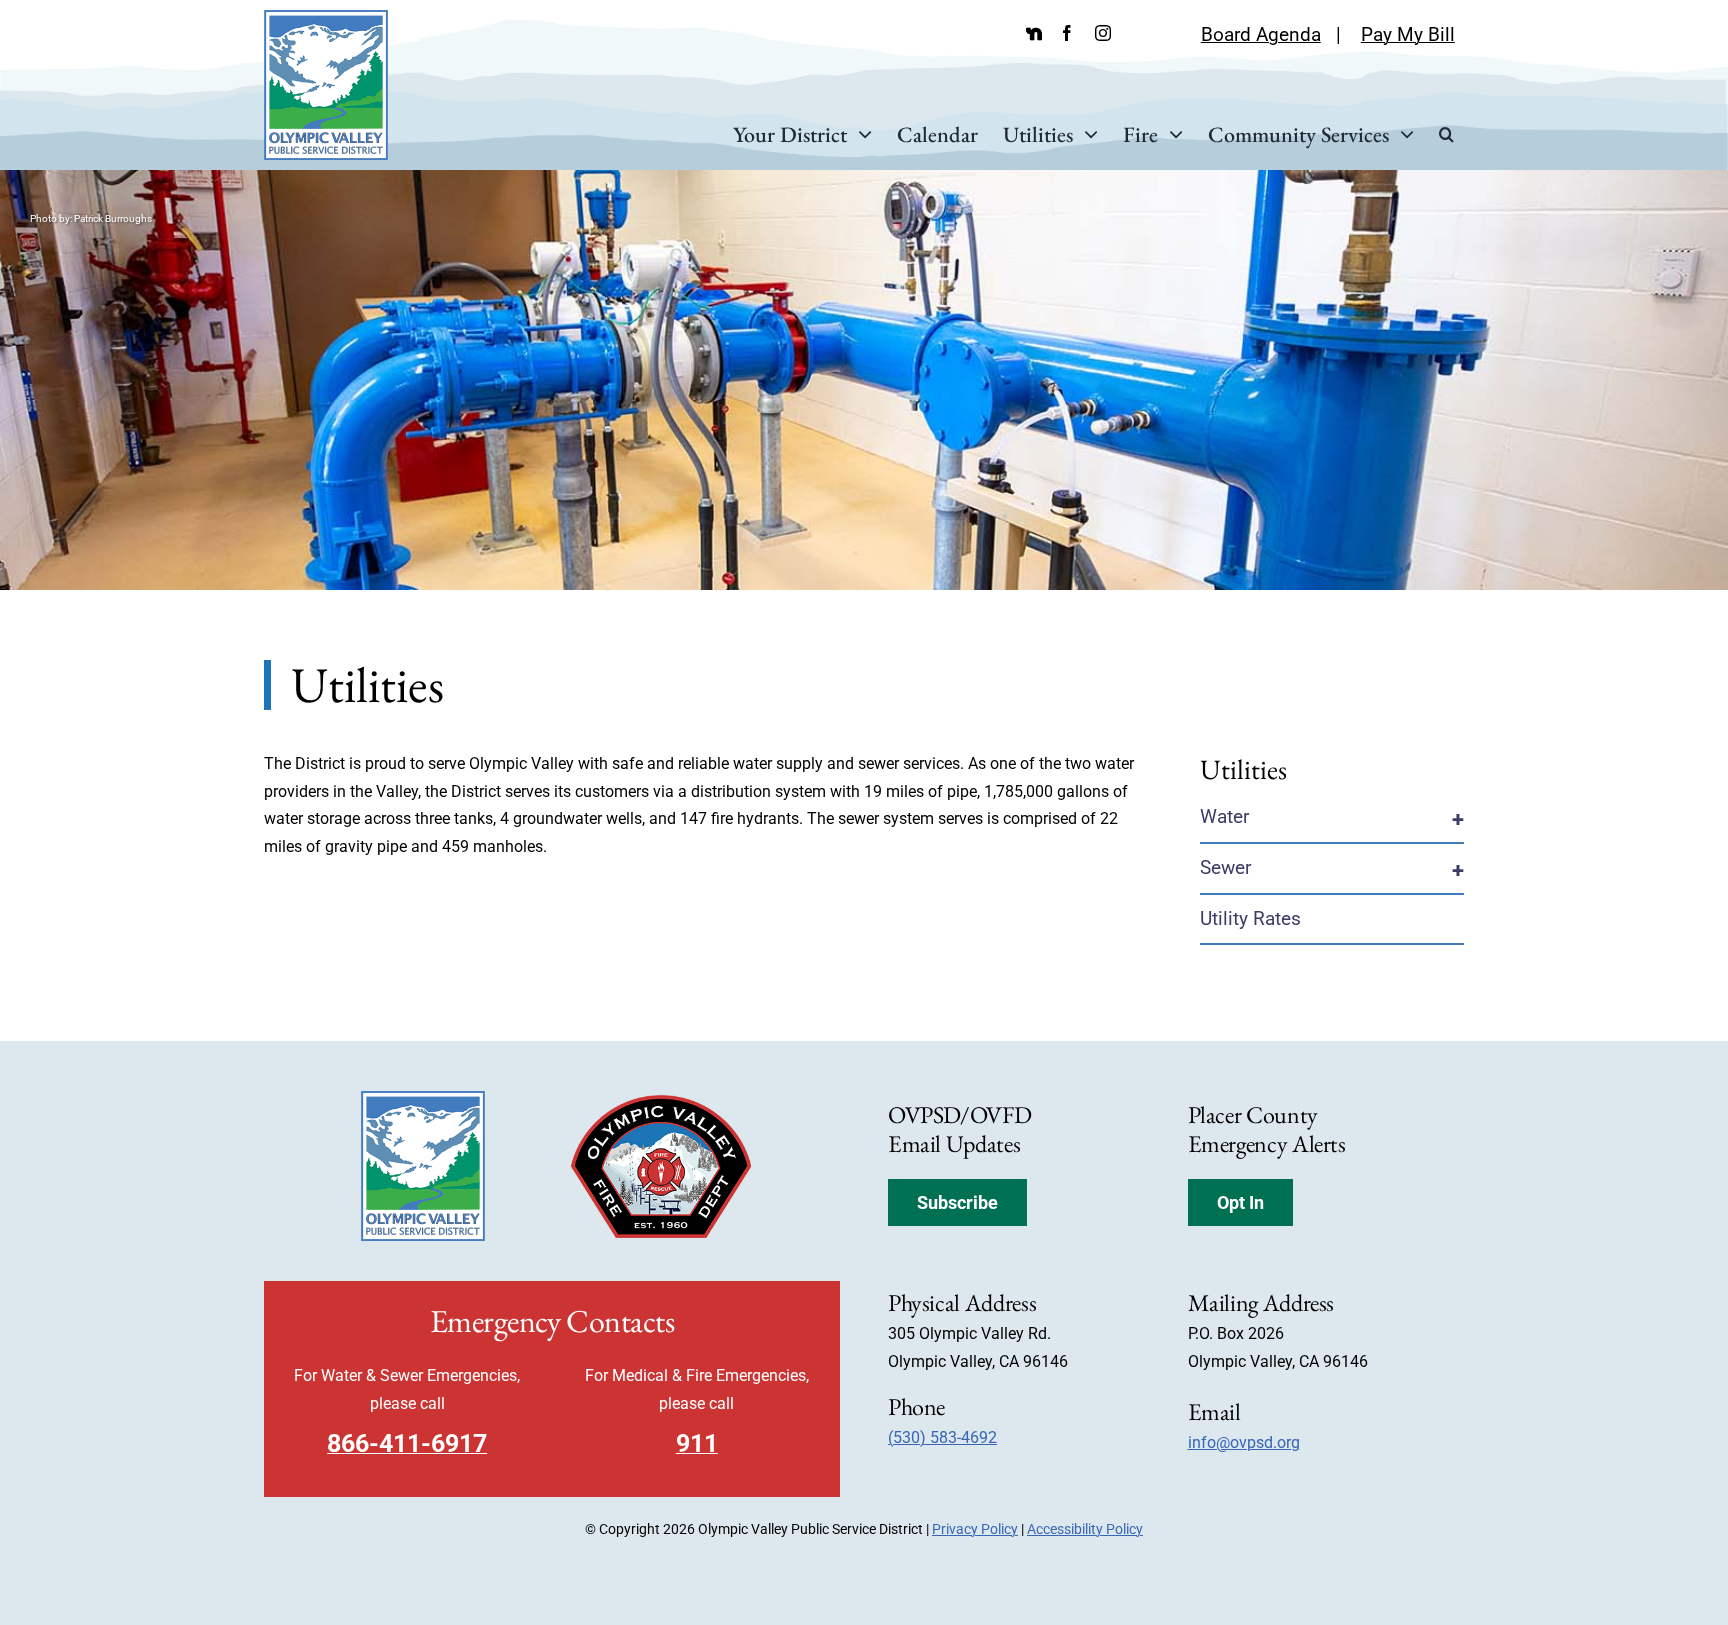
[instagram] (1103, 33)
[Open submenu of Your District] (859, 134)
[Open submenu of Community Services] (1401, 134)
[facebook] (1067, 33)
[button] (1446, 134)
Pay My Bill (1408, 34)
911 (697, 1443)
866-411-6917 (407, 1443)
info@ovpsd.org (1244, 1442)
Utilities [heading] (1243, 769)
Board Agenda (1261, 34)
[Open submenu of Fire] (1170, 134)
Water (1224, 816)
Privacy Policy (975, 1529)
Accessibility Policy (1085, 1529)
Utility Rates (1250, 918)
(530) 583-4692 (942, 1437)
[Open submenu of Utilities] (1085, 134)
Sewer (1225, 867)
